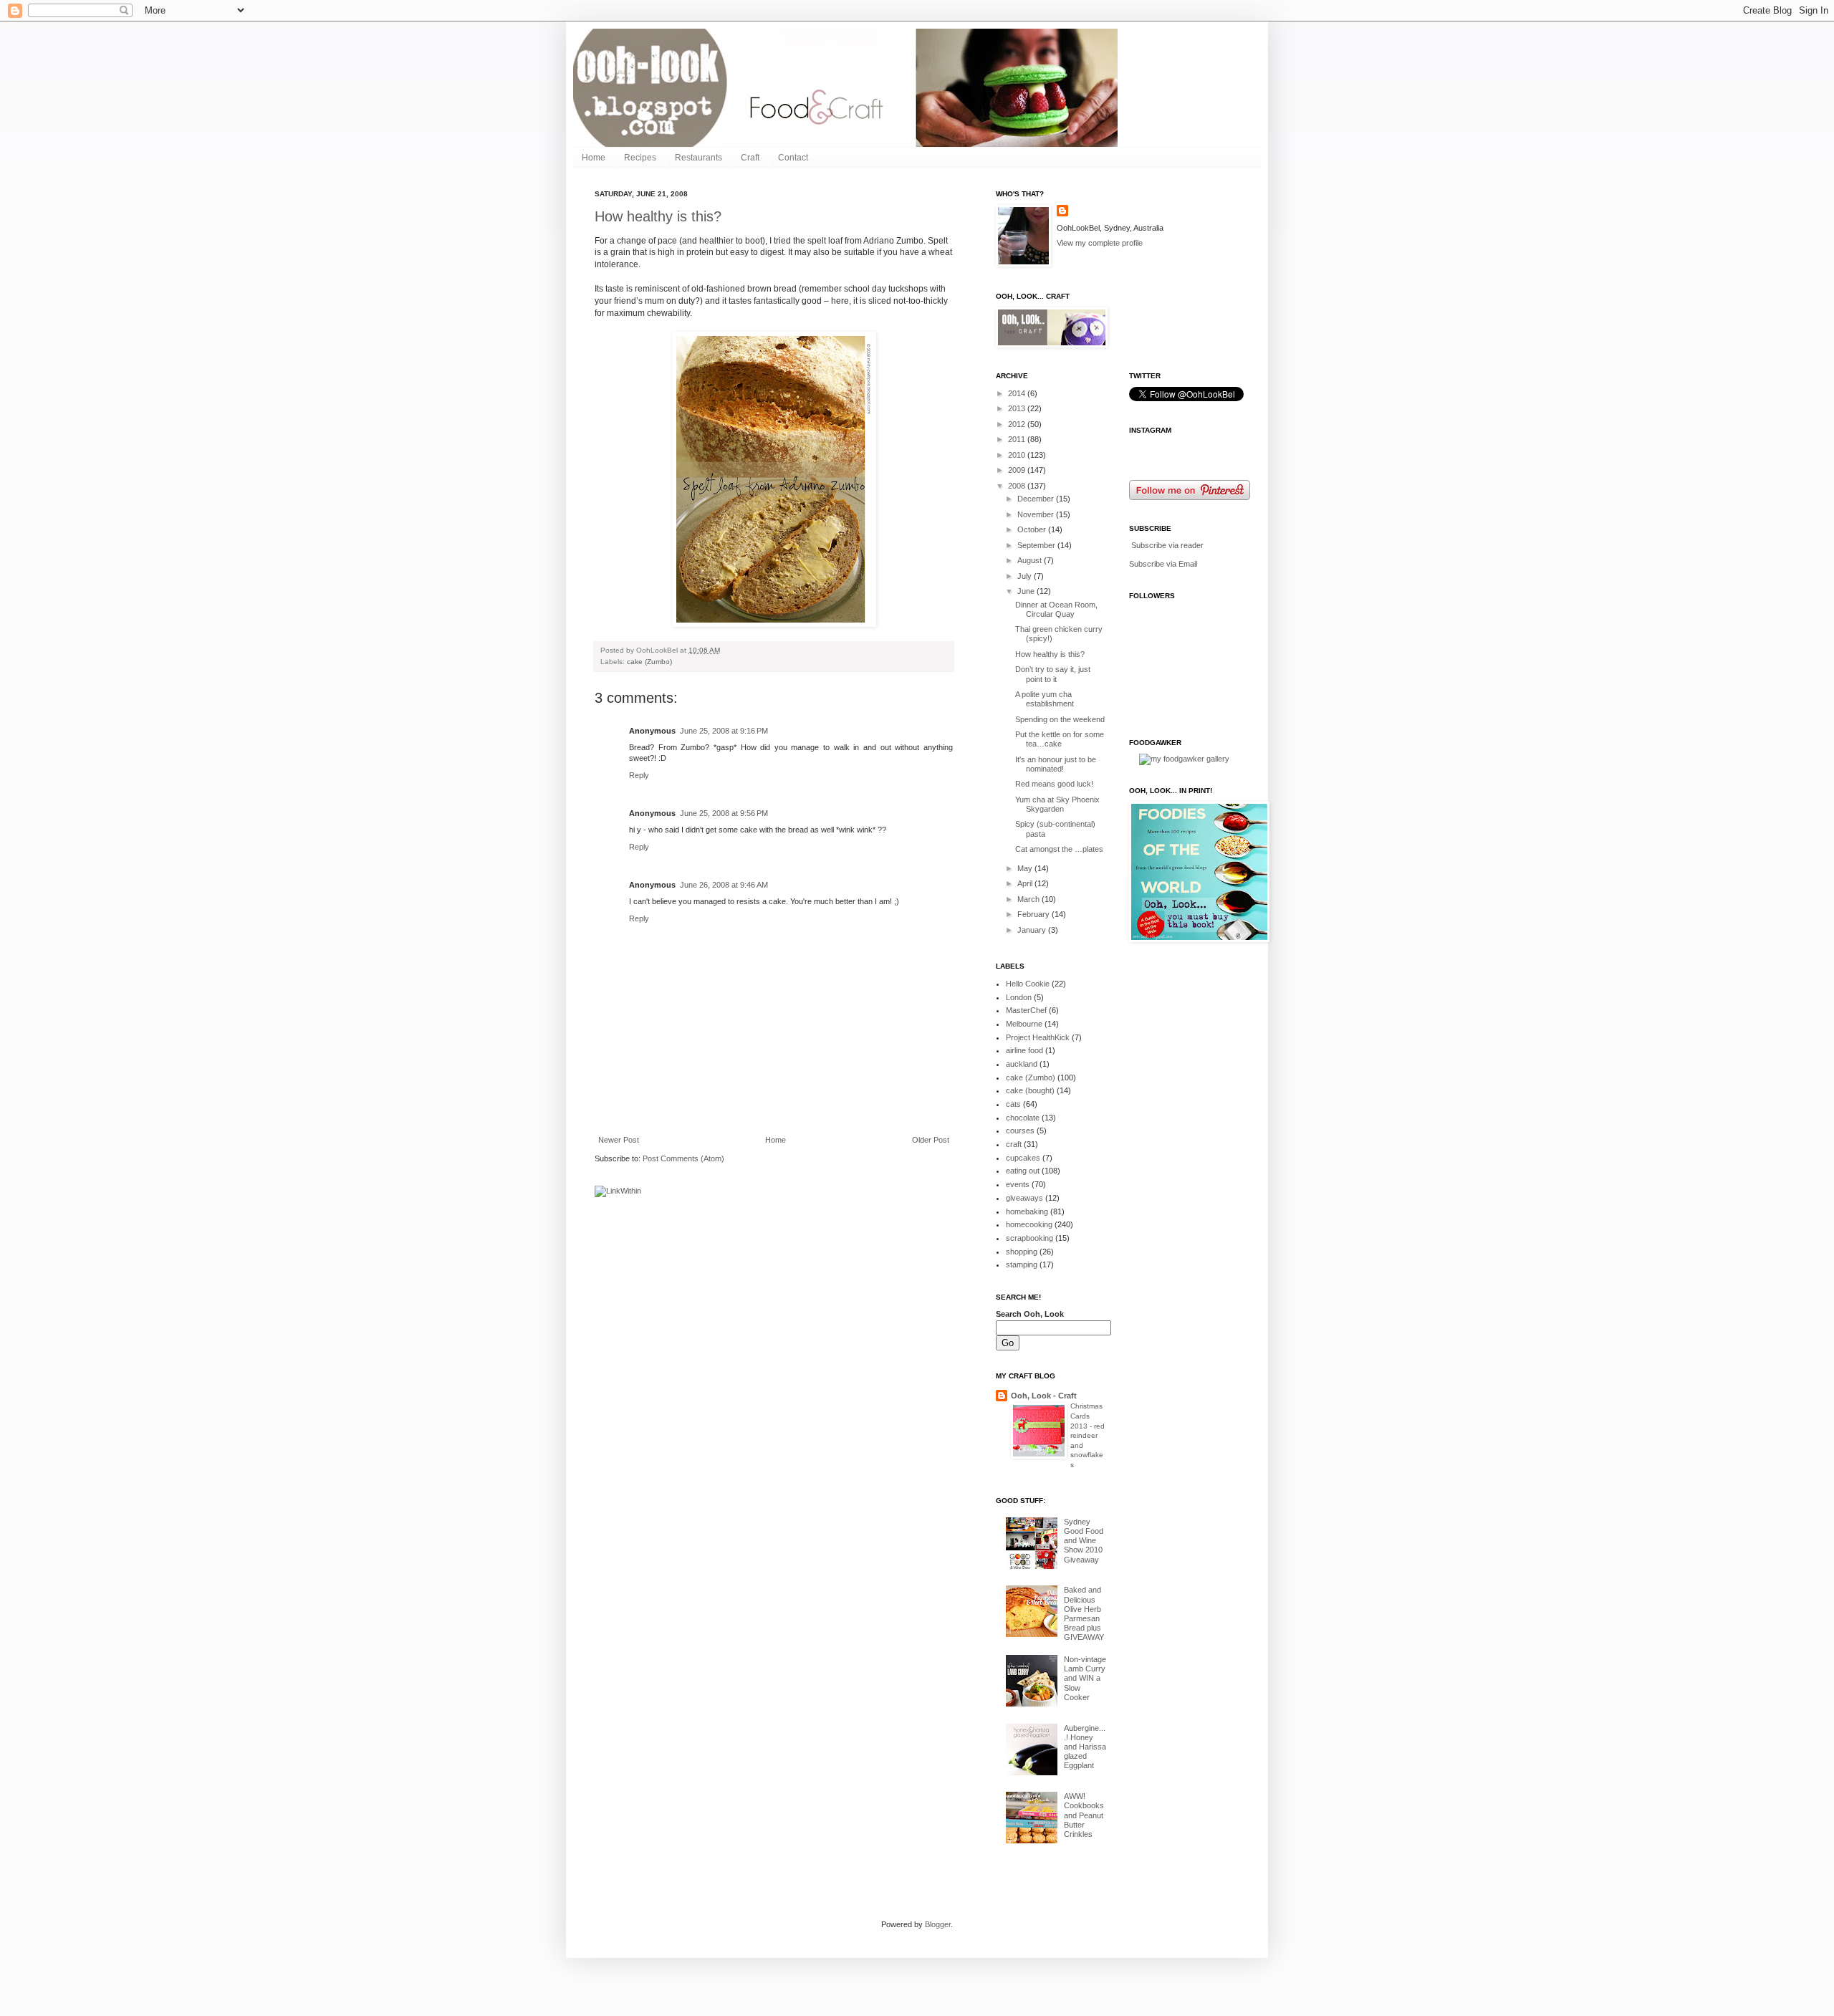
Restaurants (698, 158)
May (1026, 868)
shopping (1022, 1252)
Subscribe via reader (1167, 545)
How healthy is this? (658, 216)
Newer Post (619, 1140)
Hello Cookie (1028, 984)
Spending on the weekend (1060, 719)
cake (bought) (1030, 1090)
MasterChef (1026, 1010)
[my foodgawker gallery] (1184, 759)
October (1033, 529)
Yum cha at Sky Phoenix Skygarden (1057, 804)
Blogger (938, 1924)
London (1019, 997)
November (1037, 514)
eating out (1023, 1171)
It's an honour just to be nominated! (1056, 764)
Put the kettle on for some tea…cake (1060, 739)
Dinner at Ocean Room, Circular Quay (1056, 609)
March (1029, 899)
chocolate (1023, 1118)
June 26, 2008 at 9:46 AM (724, 885)
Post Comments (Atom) (683, 1158)
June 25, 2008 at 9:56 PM (724, 813)
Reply (639, 775)
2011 (1018, 439)
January (1033, 930)
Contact (793, 158)
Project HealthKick (1038, 1037)
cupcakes (1023, 1158)
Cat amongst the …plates (1059, 849)
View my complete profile (1100, 243)
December (1037, 499)
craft (1014, 1144)
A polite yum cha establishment (1045, 699)
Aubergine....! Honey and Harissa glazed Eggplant (1085, 1747)
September (1037, 545)
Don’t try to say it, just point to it (1053, 674)
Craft (750, 158)
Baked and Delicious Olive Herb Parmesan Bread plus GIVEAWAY (1084, 1613)
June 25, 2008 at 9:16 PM (724, 731)
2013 (1018, 408)
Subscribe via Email (1163, 564)
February (1034, 914)
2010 (1018, 455)
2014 (1018, 393)
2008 (1018, 486)
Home (594, 158)
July (1026, 576)
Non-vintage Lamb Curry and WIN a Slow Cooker (1085, 1678)
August (1031, 560)
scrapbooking (1029, 1238)
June (1027, 591)
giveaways (1024, 1198)
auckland (1022, 1064)
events (1018, 1184)
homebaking (1027, 1211)
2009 (1018, 470)
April (1026, 883)
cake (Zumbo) (649, 662)
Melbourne (1024, 1024)
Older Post (931, 1140)
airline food (1024, 1050)
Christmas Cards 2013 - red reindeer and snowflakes (1088, 1435)
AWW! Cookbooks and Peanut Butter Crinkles (1084, 1815)
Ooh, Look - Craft (1044, 1396)
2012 (1018, 424)
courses (1020, 1131)
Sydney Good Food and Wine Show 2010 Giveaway (1084, 1541)
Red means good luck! (1054, 784)
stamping (1022, 1264)
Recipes (640, 158)
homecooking (1029, 1224)
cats (1013, 1104)
